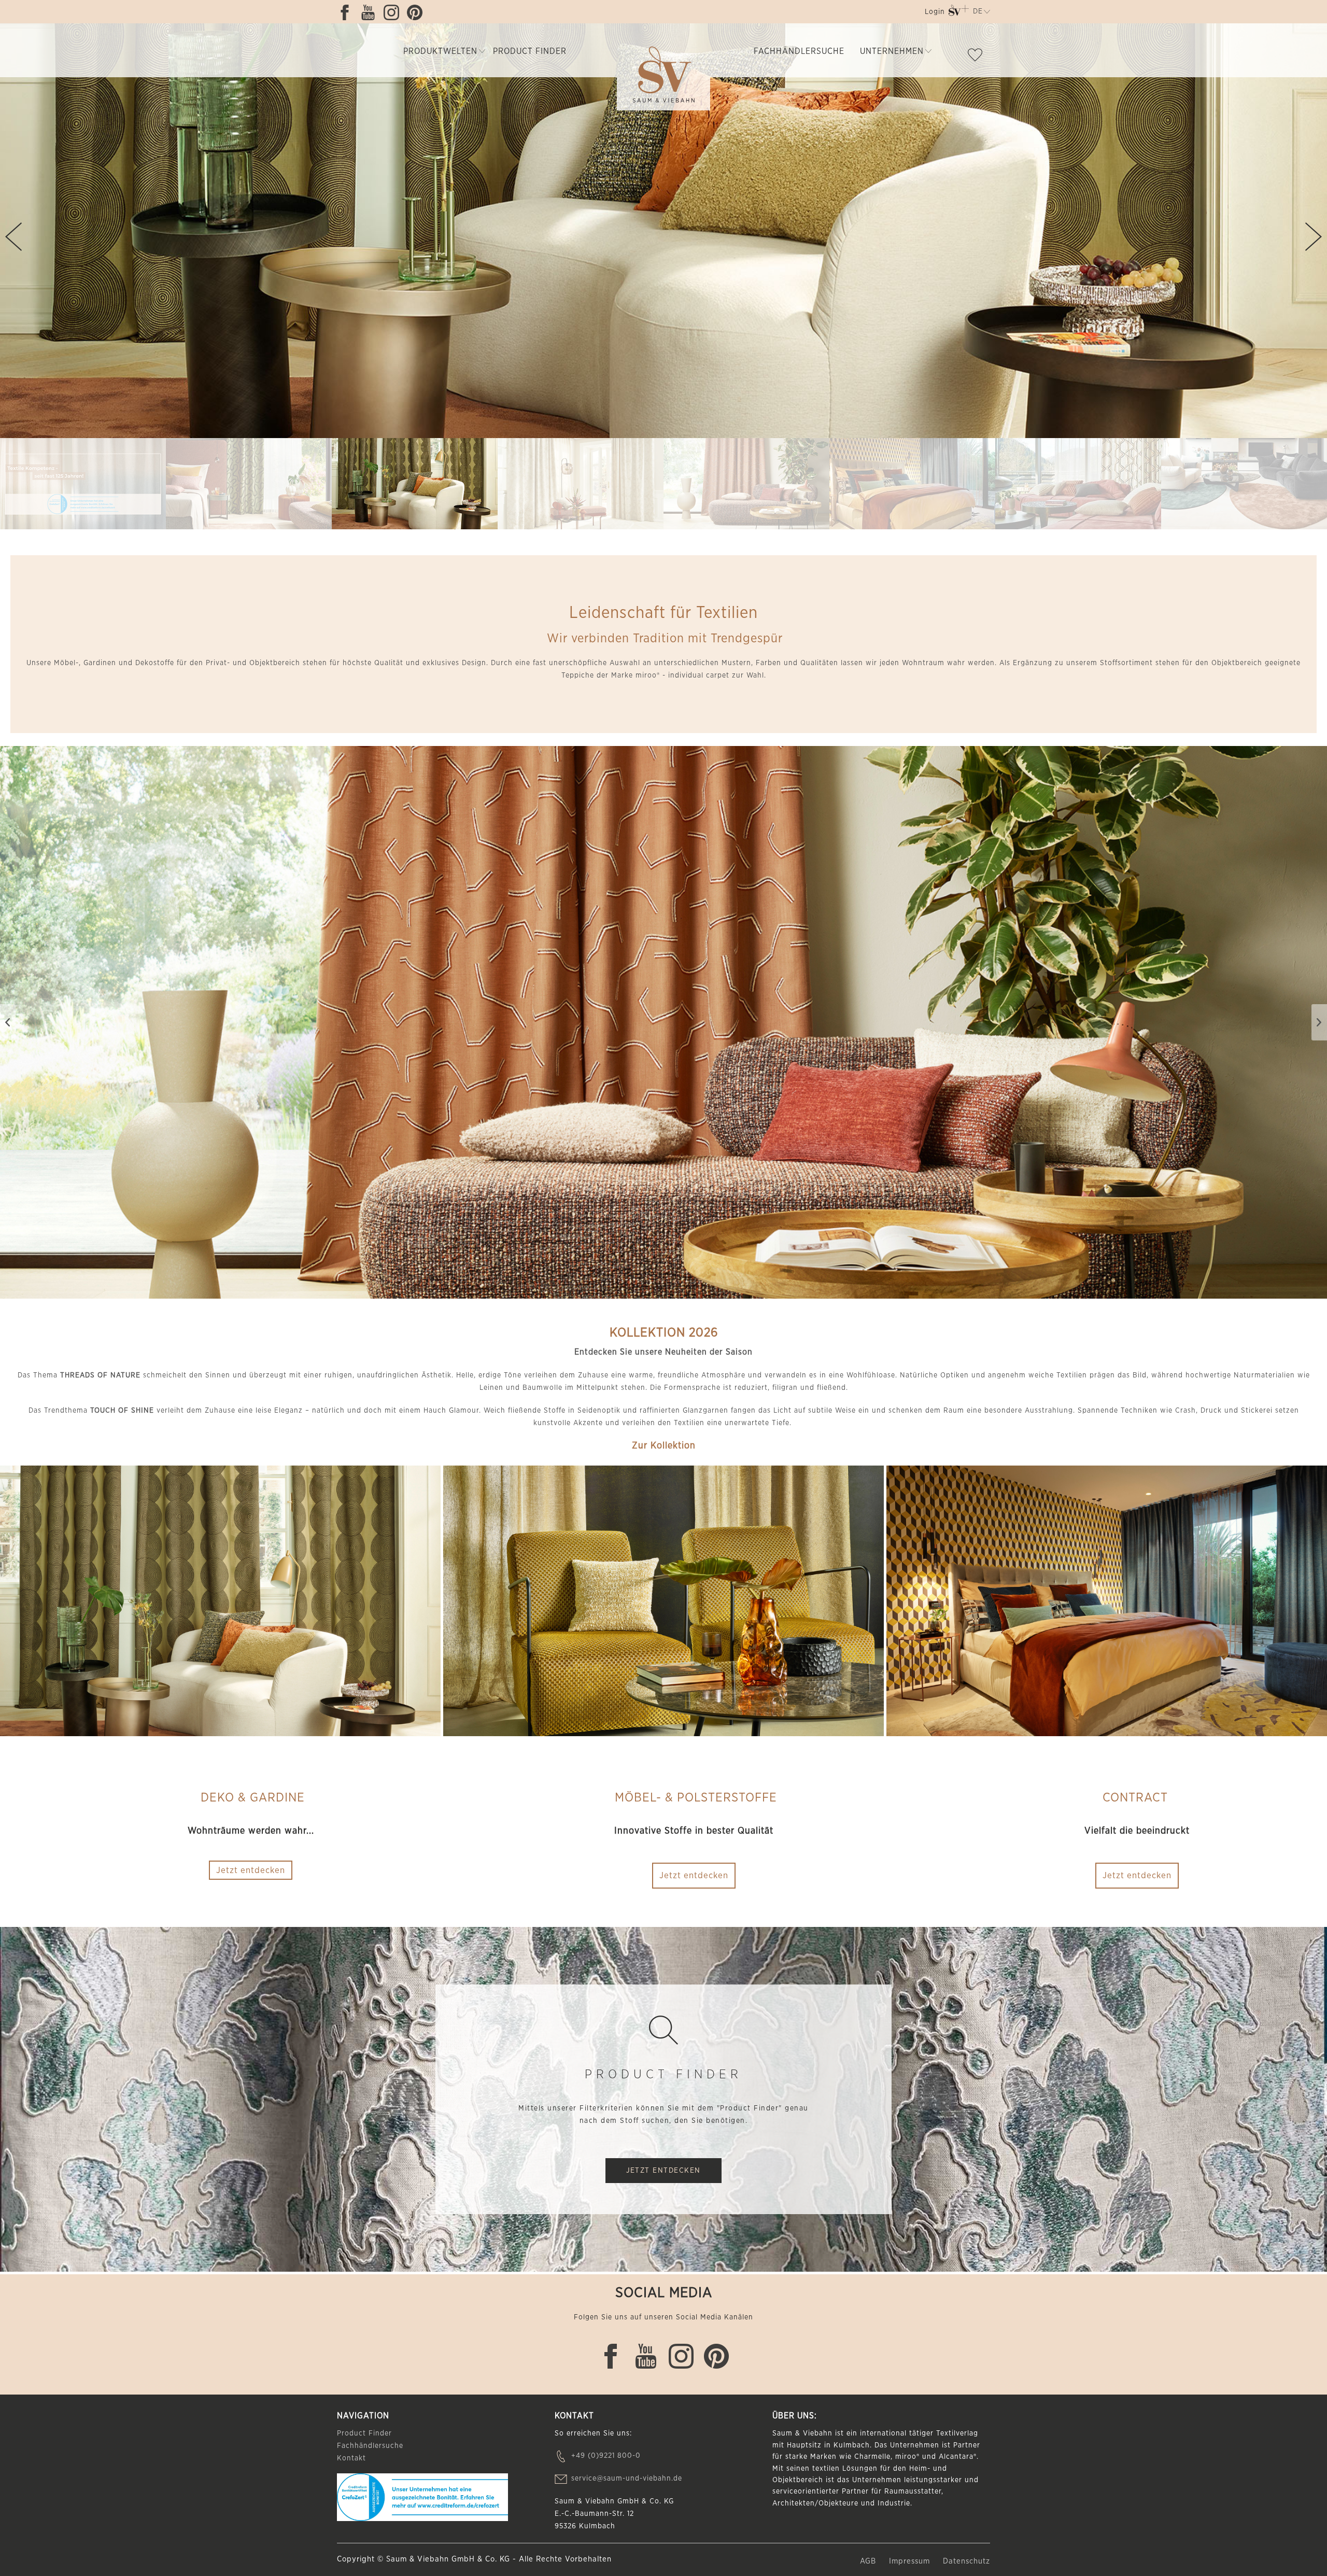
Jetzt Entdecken (663, 2171)
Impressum (911, 2561)
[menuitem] (934, 14)
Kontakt (351, 2458)
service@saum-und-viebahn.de (627, 2479)
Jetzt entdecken (694, 1875)
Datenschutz (966, 2561)
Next (1314, 237)
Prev (13, 237)
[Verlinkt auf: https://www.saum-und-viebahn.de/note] (978, 57)
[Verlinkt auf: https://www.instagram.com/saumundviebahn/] (394, 12)
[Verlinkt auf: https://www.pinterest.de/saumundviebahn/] (417, 12)
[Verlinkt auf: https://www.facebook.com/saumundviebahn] (347, 12)
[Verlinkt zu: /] (83, 484)
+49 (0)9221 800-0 (606, 2456)
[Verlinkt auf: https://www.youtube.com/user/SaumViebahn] (371, 12)
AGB (869, 2561)
